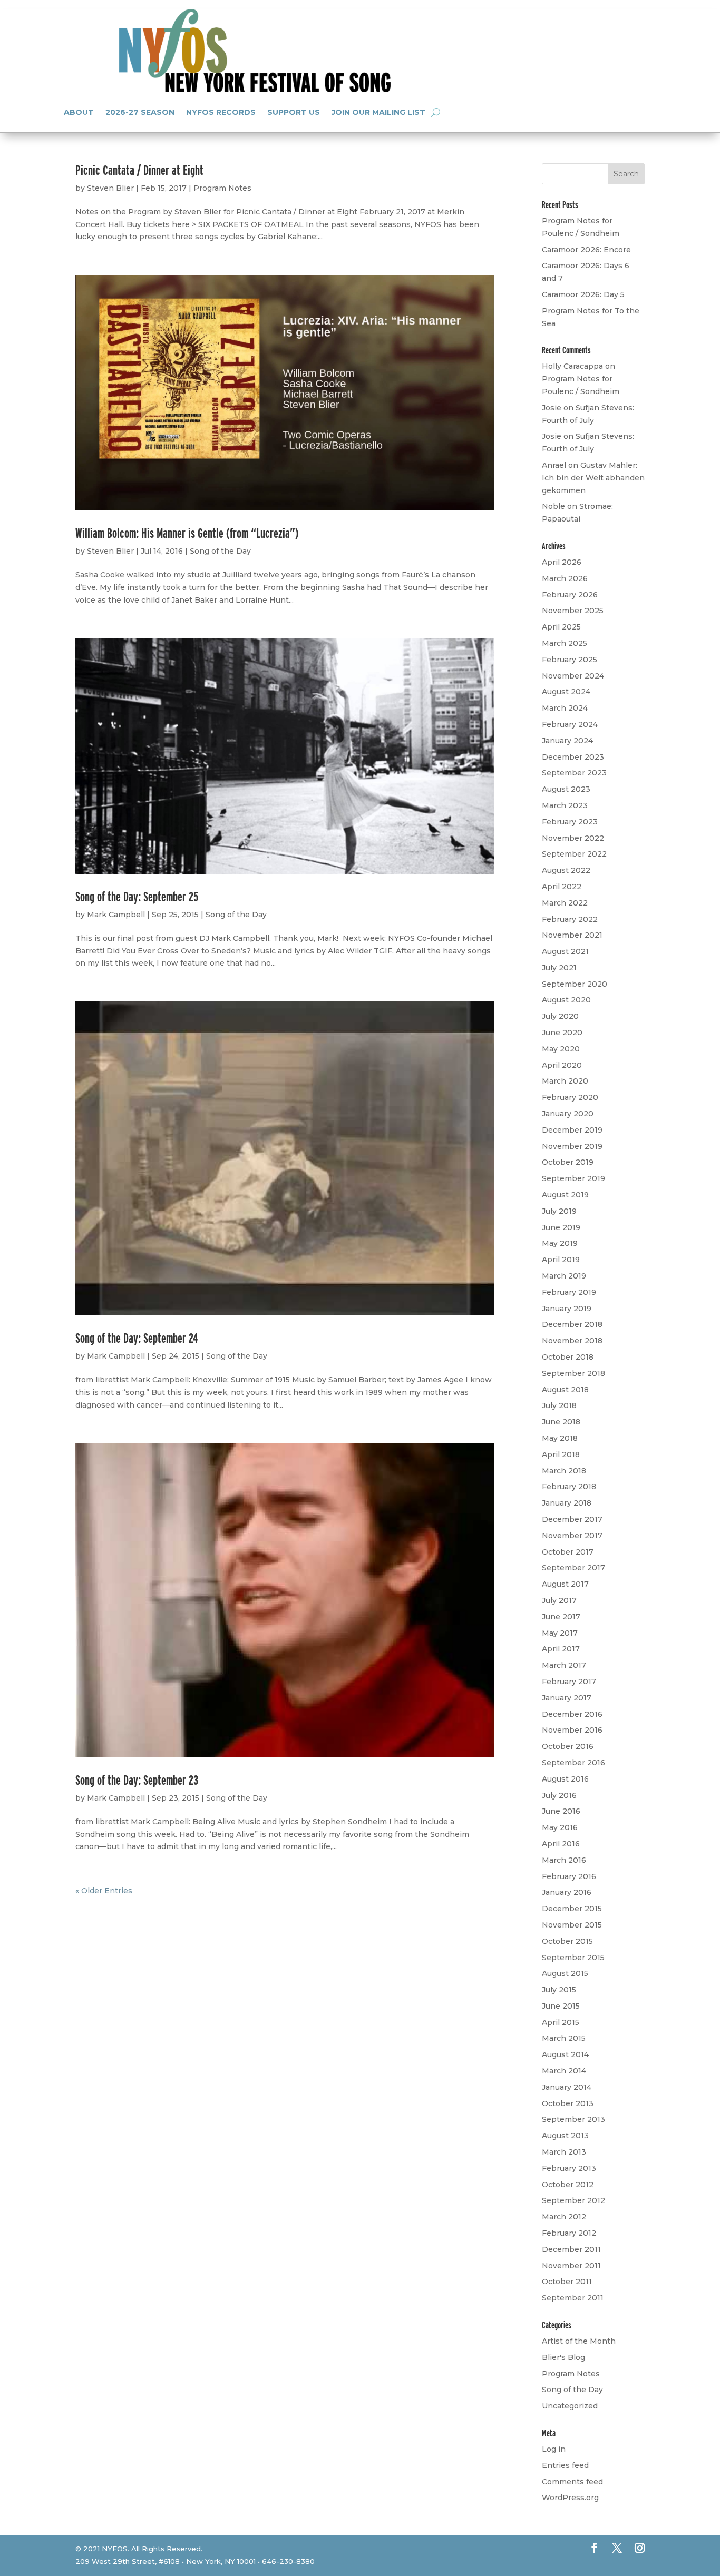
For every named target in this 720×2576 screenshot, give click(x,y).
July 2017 (559, 1600)
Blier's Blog (563, 2357)
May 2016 (560, 1827)
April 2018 (561, 1454)
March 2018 (564, 1471)
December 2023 (573, 757)
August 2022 (566, 870)
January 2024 (567, 741)
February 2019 (569, 1292)
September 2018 (573, 1373)
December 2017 (572, 1519)
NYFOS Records (221, 112)
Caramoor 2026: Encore (586, 250)
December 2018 (572, 1324)
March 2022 (565, 903)
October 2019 (568, 1162)
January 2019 (567, 1309)
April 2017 (561, 1649)
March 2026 (565, 578)
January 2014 (567, 2087)
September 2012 (573, 2200)
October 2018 (568, 1357)
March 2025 (565, 643)
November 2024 (573, 676)
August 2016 (565, 1779)
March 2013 (564, 2152)
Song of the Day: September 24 (137, 1338)
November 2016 (572, 1730)
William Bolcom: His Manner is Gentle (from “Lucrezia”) (187, 533)
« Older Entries (104, 1891)
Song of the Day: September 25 (137, 896)
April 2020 (562, 1065)
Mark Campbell (116, 915)
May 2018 (560, 1438)
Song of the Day (220, 551)
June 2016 (561, 1811)
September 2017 (573, 1568)
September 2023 (574, 773)
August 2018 (565, 1390)
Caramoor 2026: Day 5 (583, 294)
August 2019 (565, 1195)
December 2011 (571, 2249)
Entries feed (565, 2465)
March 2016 (564, 1860)
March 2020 (565, 1081)
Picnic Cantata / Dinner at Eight (139, 170)
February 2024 (570, 724)
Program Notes (222, 188)
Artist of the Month (579, 2341)
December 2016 (572, 1714)
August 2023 (566, 789)
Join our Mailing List (378, 112)
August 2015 (565, 1973)
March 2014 (564, 2071)
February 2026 (570, 595)
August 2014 (565, 2054)
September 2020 (575, 984)
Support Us (294, 112)
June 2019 (561, 1227)
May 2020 (561, 1049)
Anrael (554, 465)
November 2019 (572, 1146)
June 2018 (561, 1422)
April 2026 (562, 562)
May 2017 (560, 1633)
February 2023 (570, 822)
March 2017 (564, 1665)
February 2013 (569, 2168)
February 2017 (569, 1682)
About (79, 112)
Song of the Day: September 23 (137, 1780)
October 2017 (568, 1552)
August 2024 (566, 692)
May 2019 (560, 1243)
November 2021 (572, 935)
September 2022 (574, 854)
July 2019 (559, 1211)
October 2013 (568, 2103)
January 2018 (567, 1503)
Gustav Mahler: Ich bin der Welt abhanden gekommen (593, 478)
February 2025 (570, 660)
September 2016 (573, 1763)
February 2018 (569, 1487)
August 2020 (566, 1000)
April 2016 (561, 1844)
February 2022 (570, 919)
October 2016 (568, 1746)
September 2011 (573, 2298)
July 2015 (559, 1990)
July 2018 (559, 1405)
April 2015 (561, 2022)
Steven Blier (110, 188)
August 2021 (565, 951)
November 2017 (572, 1536)
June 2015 (561, 2006)
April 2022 (562, 887)
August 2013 (565, 2136)
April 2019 (561, 1260)
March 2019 (564, 1276)
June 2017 (561, 1617)
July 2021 (559, 968)
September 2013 (573, 2119)
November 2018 (572, 1341)
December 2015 (572, 1909)
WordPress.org (570, 2498)
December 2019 (572, 1130)
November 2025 (573, 611)
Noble (553, 506)
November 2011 (571, 2266)
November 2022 (573, 838)
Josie (552, 408)
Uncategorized (570, 2406)
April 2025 (561, 627)
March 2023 (565, 805)
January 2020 (568, 1114)
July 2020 (560, 1016)
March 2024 (565, 708)
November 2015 (572, 1925)
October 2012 (568, 2185)
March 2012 (564, 2217)
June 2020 (562, 1033)
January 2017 (567, 1698)
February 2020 (570, 1097)
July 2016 (559, 1795)
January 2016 (567, 1892)
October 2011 (567, 2282)
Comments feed (572, 2482)
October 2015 (567, 1941)
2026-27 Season (140, 112)
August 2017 (565, 1584)
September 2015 (573, 1958)
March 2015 (564, 2038)
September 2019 (573, 1178)
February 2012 (569, 2233)
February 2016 (569, 1876)
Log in (554, 2449)
